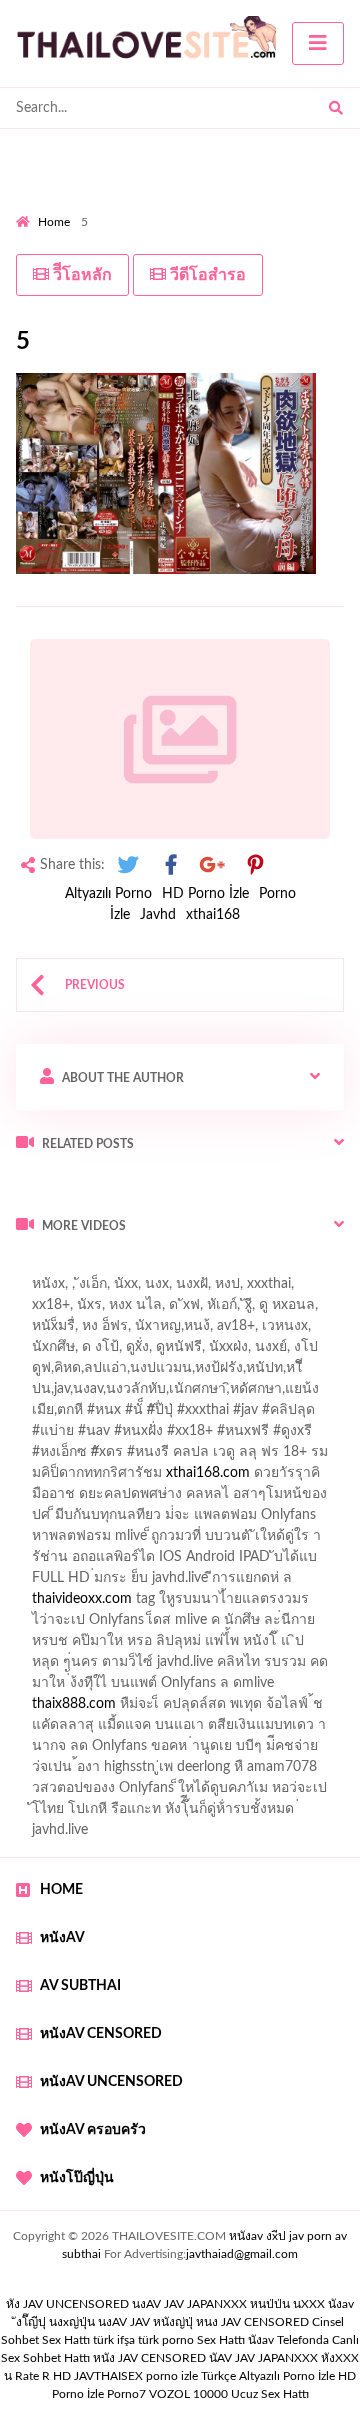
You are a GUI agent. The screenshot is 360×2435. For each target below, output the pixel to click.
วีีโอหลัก (80, 275)
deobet (131, 1457)
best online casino (71, 1667)
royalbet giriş (55, 1457)
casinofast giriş (139, 1730)
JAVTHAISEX (108, 2376)
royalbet (91, 1478)
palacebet (85, 1415)
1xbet (148, 1688)
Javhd (158, 915)
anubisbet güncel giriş (166, 1331)
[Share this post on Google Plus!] (213, 865)
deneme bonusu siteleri (185, 1583)
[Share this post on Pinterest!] (255, 865)
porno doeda (160, 1268)
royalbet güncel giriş (265, 1268)
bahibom (303, 1373)
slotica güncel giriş (222, 1289)
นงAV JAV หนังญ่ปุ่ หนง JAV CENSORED (203, 2322)
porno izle (87, 1268)
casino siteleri (57, 1583)
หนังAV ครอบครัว (93, 2130)
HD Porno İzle (205, 894)
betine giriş (49, 1394)
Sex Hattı (221, 2340)
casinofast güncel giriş (83, 1289)
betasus (296, 1688)
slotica (107, 1499)
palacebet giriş (271, 1436)
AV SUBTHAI (80, 1986)
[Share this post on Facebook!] (171, 865)
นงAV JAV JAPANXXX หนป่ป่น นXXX (228, 2304)
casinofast (229, 1373)
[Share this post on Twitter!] (128, 865)
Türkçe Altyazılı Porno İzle (268, 2376)
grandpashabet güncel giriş (97, 1352)
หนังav (62, 1938)
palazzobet (201, 1457)
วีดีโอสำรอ (206, 275)
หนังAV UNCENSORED (111, 2082)
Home (54, 222)
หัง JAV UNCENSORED (67, 2304)
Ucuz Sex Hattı (270, 2394)
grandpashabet (293, 1331)
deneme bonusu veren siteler (198, 1541)
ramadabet (61, 1541)
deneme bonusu (205, 1604)
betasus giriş (219, 1688)
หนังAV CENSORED (101, 2034)
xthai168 (213, 915)
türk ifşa (114, 2340)
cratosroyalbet (253, 1709)
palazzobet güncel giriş (168, 1310)
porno (34, 1268)
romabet (226, 1730)
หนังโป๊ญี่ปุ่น (77, 2178)
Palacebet (152, 1373)
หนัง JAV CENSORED (149, 2358)
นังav (261, 2340)
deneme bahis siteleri (266, 1562)
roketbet (294, 1730)
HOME (61, 1890)
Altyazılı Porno (108, 894)
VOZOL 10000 (188, 2394)
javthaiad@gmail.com (242, 2254)
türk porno (166, 2340)
